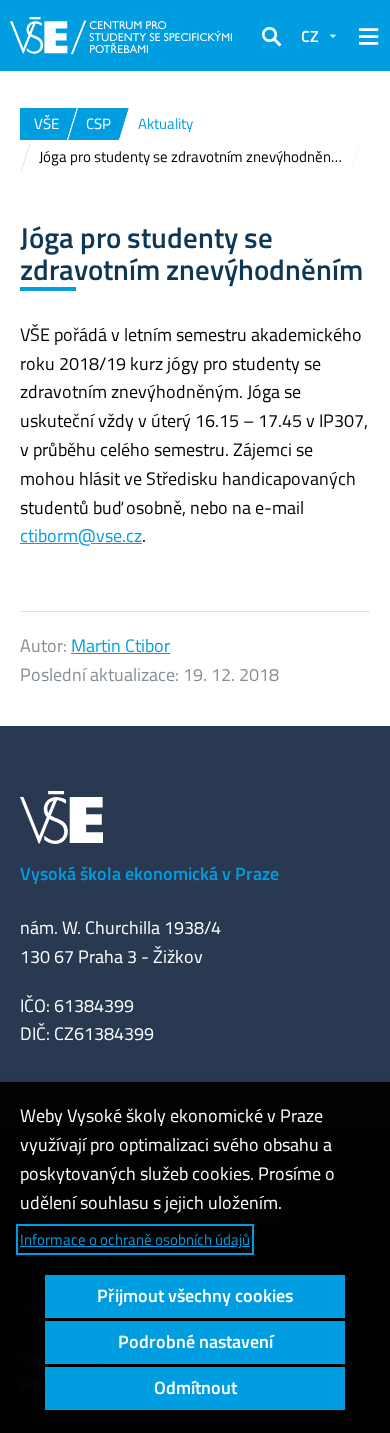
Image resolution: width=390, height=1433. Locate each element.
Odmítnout (195, 1387)
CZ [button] (310, 36)
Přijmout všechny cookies (195, 1295)
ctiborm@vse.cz (81, 535)
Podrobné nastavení (195, 1341)
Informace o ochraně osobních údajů (135, 1239)
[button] (271, 36)
